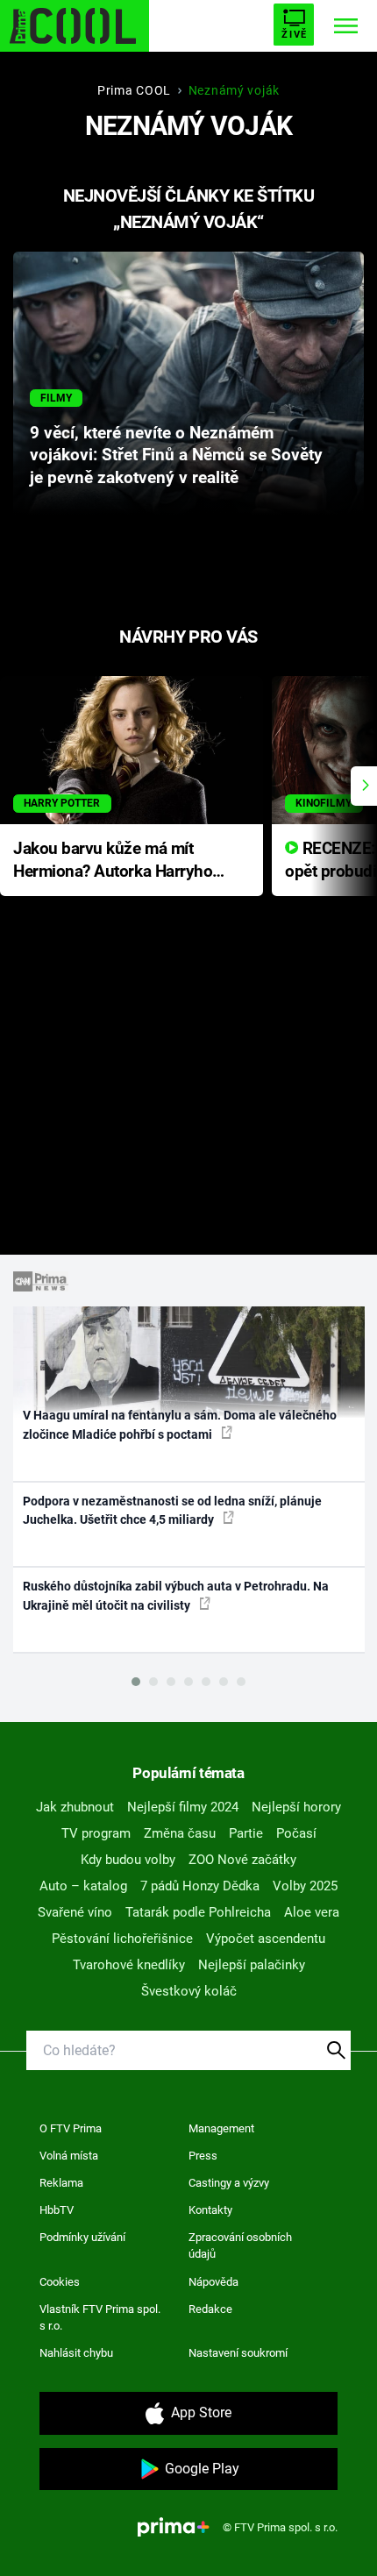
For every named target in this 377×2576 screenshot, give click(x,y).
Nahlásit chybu (76, 2353)
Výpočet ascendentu (266, 1939)
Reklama (61, 2183)
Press (203, 2156)
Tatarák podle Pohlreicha (198, 1912)
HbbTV (57, 2210)
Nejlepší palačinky (252, 1965)
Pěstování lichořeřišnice (122, 1939)
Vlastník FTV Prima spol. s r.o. (100, 2318)
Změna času (180, 1833)
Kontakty (210, 2210)
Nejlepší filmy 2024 (183, 1807)
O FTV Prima (71, 2128)
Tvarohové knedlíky (129, 1965)
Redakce (210, 2309)
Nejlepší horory (296, 1807)
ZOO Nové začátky (242, 1860)
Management (221, 2128)
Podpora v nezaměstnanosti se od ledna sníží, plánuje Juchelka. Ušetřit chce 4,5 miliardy (172, 1510)
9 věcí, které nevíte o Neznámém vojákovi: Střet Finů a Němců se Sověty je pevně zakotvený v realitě (176, 456)
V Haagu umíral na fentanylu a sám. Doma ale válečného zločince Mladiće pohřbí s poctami (180, 1424)
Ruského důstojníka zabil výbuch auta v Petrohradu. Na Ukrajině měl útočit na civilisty (176, 1595)
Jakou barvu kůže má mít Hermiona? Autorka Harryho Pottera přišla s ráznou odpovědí (113, 861)
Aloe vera (312, 1912)
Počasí (296, 1833)
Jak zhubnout (75, 1807)
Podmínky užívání (82, 2237)
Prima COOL (134, 90)
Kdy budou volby (128, 1860)
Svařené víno (75, 1912)
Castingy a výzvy (229, 2183)
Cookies (60, 2282)
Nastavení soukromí (238, 2353)
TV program (96, 1833)
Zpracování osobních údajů (240, 2246)
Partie (246, 1833)
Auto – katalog (83, 1886)
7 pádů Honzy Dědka (200, 1886)
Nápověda (213, 2282)
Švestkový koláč (189, 1991)
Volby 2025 (305, 1886)
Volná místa (69, 2156)
